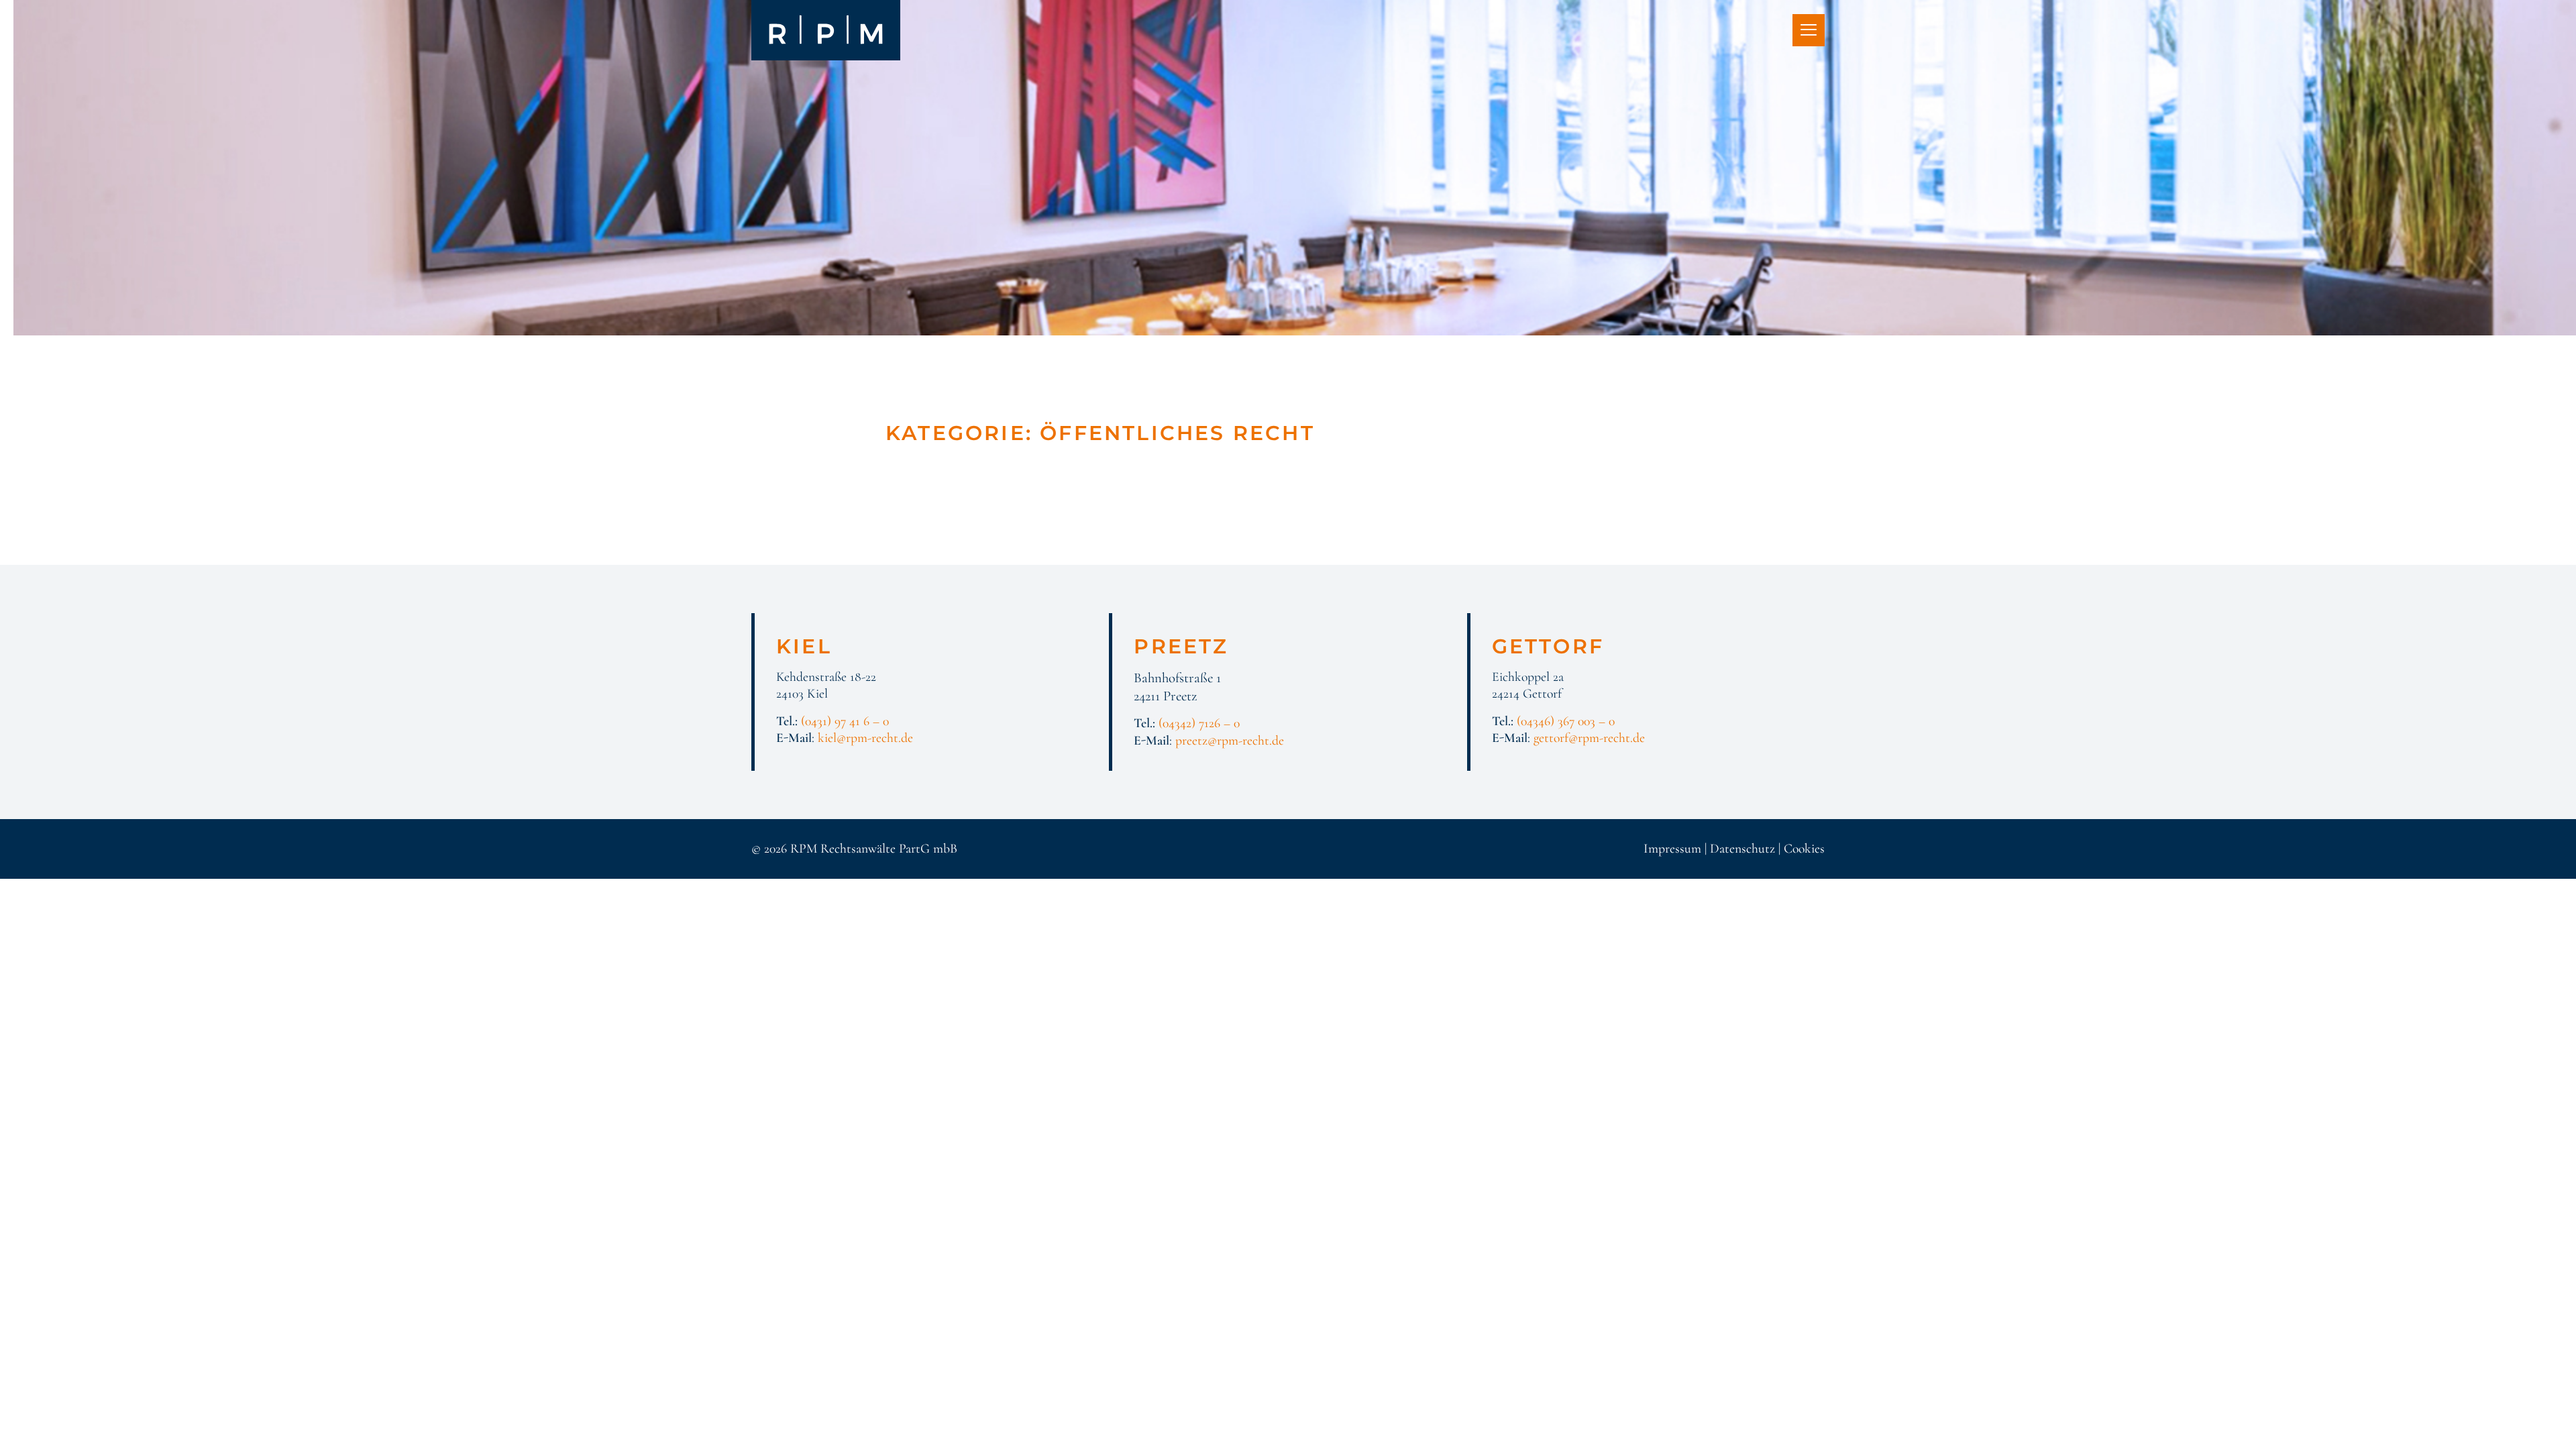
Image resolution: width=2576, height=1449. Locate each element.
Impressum (1672, 849)
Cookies (1804, 849)
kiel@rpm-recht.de (865, 738)
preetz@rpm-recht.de (1230, 741)
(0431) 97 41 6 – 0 (845, 721)
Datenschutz (1742, 849)
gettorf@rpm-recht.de (1589, 738)
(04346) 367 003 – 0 (1566, 721)
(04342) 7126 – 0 (1199, 723)
